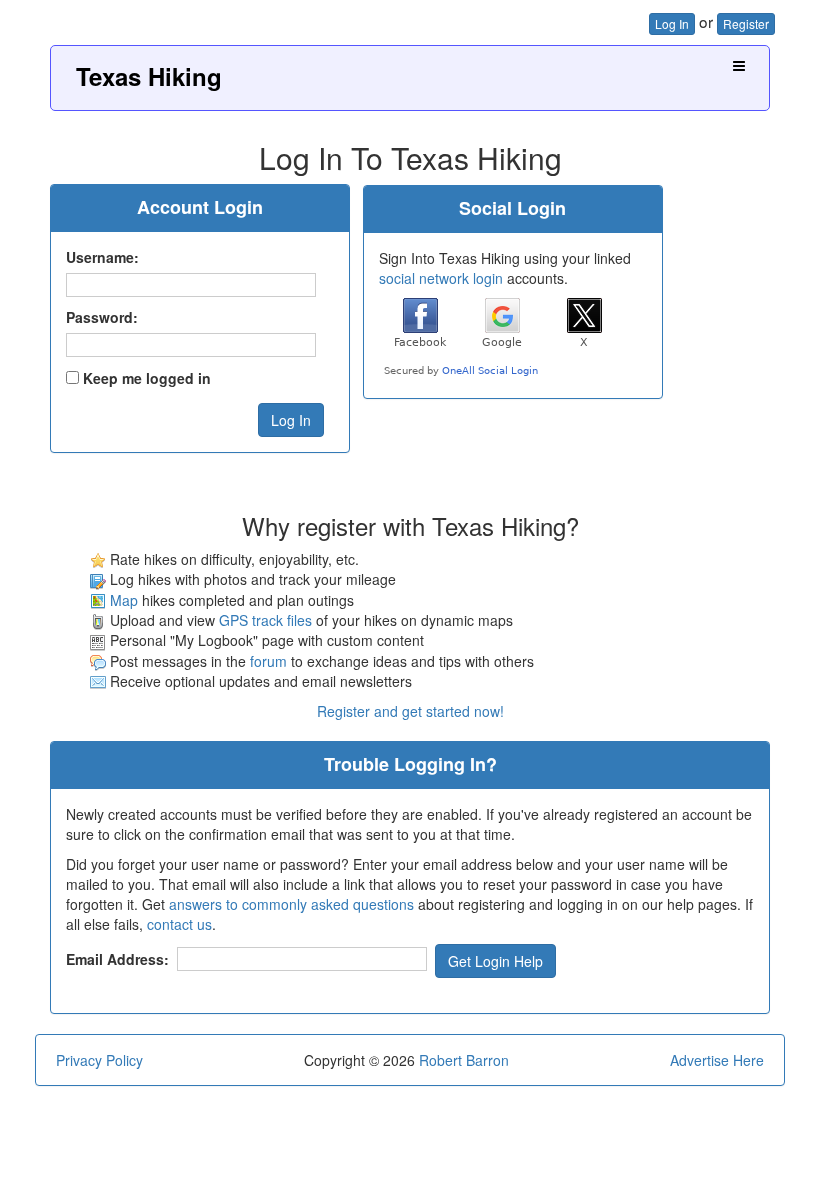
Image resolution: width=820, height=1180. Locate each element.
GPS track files (265, 620)
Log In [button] (672, 23)
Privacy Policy (99, 1060)
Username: (102, 257)
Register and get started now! (410, 711)
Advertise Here (717, 1060)
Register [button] (746, 23)
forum (268, 661)
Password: (102, 317)
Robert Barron (464, 1060)
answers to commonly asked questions (291, 904)
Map (124, 600)
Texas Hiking (149, 76)
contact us (179, 924)
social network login (441, 278)
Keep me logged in (147, 378)
